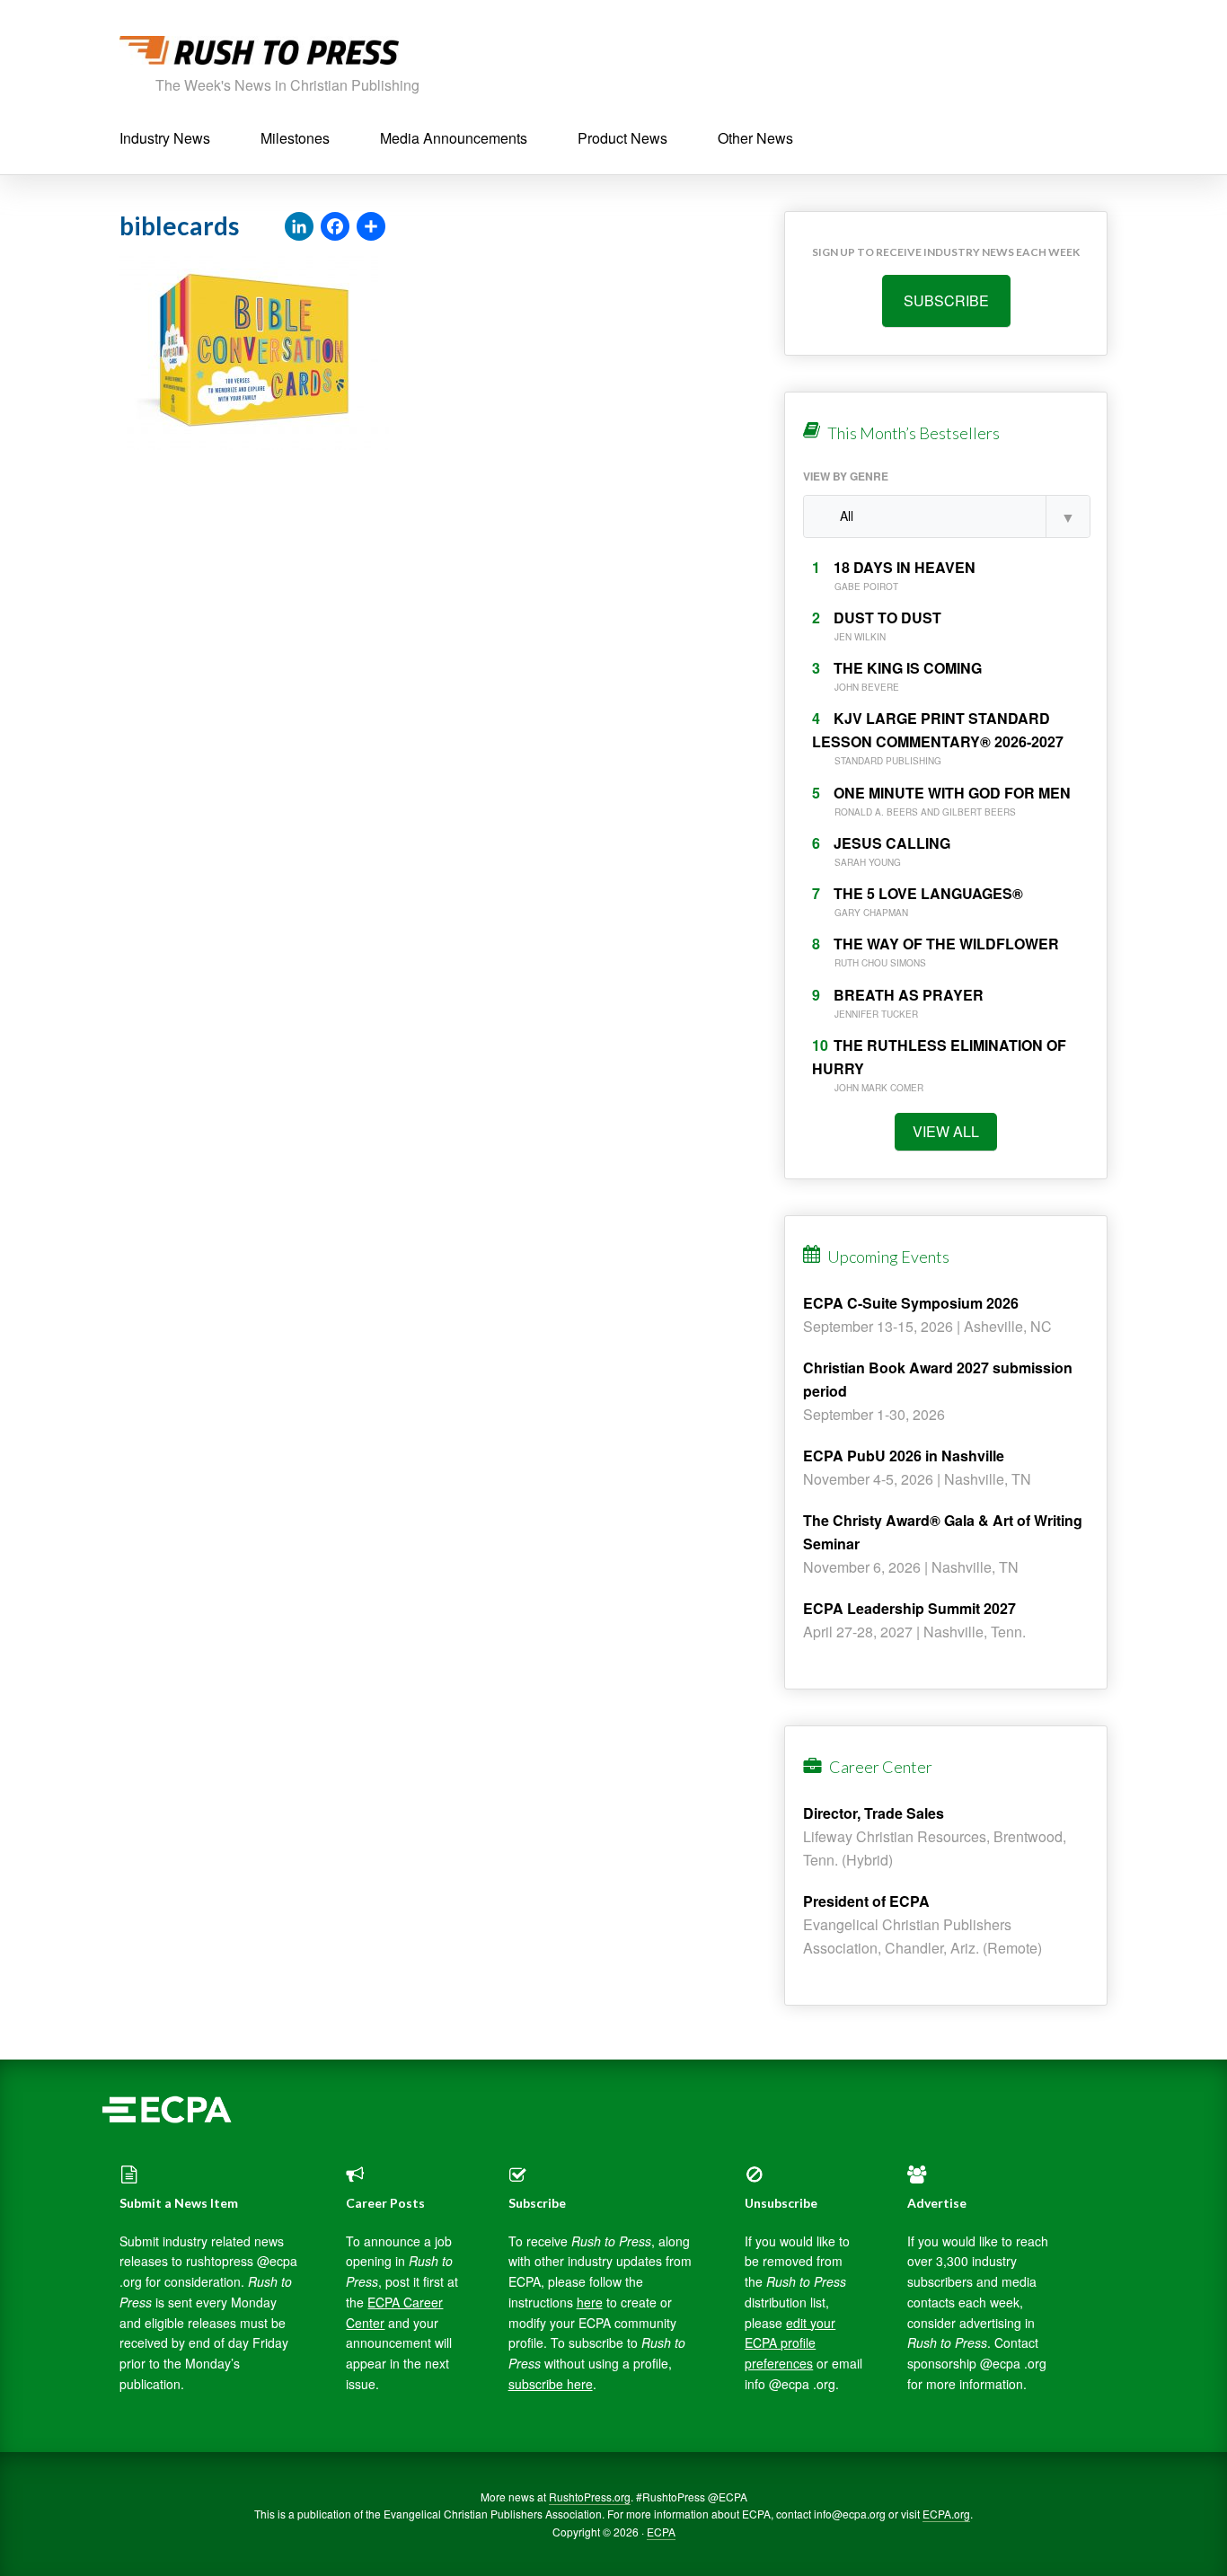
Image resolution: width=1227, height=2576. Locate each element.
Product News (622, 138)
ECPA (661, 2532)
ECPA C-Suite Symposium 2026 (911, 1303)
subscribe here (551, 2384)
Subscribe (946, 300)
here (590, 2302)
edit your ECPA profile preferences (790, 2343)
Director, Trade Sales (874, 1813)
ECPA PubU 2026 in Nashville (904, 1456)
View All (946, 1131)
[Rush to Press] (259, 55)
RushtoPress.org (590, 2497)
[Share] (371, 227)
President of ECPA (866, 1901)
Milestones (295, 138)
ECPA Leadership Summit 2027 (909, 1608)
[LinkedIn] (299, 227)
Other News (755, 138)
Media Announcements (454, 138)
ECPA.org (946, 2514)
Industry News (165, 138)
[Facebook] (335, 227)
